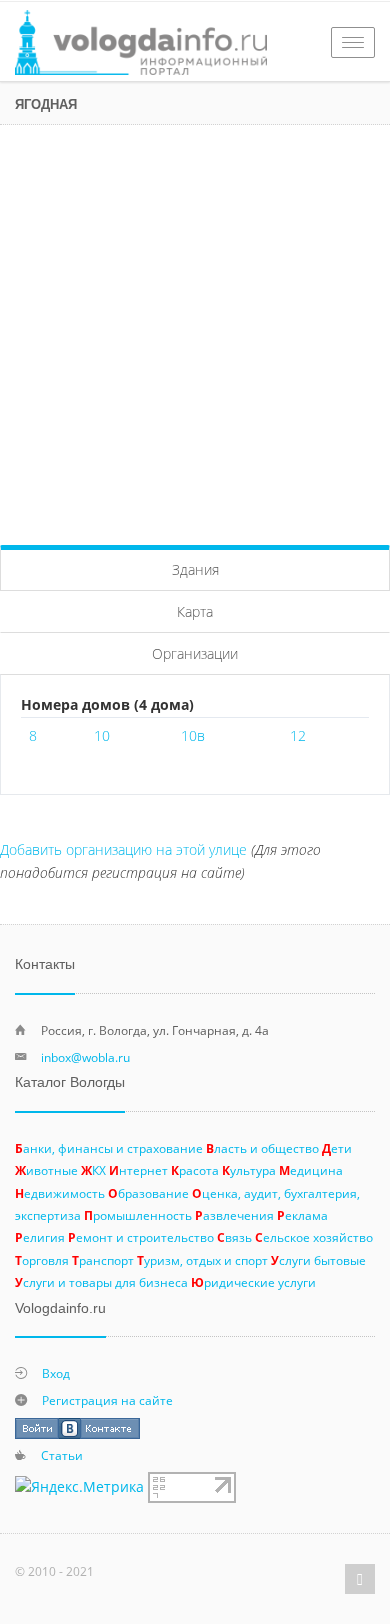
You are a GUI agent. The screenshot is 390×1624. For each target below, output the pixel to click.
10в (193, 735)
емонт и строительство (141, 1237)
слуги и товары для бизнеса (101, 1282)
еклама (302, 1215)
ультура (249, 1170)
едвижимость (60, 1193)
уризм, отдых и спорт (202, 1260)
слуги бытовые (318, 1260)
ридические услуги (253, 1282)
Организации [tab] (195, 653)
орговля (42, 1260)
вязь (234, 1237)
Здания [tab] (195, 569)
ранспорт (103, 1260)
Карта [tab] (195, 611)
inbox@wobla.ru (85, 1057)
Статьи (62, 1455)
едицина (311, 1170)
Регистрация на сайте (107, 1400)
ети (337, 1148)
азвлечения (234, 1215)
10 (102, 735)
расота (195, 1170)
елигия (40, 1237)
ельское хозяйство (314, 1237)
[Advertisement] (195, 330)
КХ (93, 1170)
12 (298, 735)
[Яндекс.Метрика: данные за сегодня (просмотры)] (79, 1487)
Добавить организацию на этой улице (123, 849)
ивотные (46, 1170)
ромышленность (138, 1215)
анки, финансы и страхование (109, 1148)
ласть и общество (262, 1148)
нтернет (138, 1170)
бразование (148, 1193)
